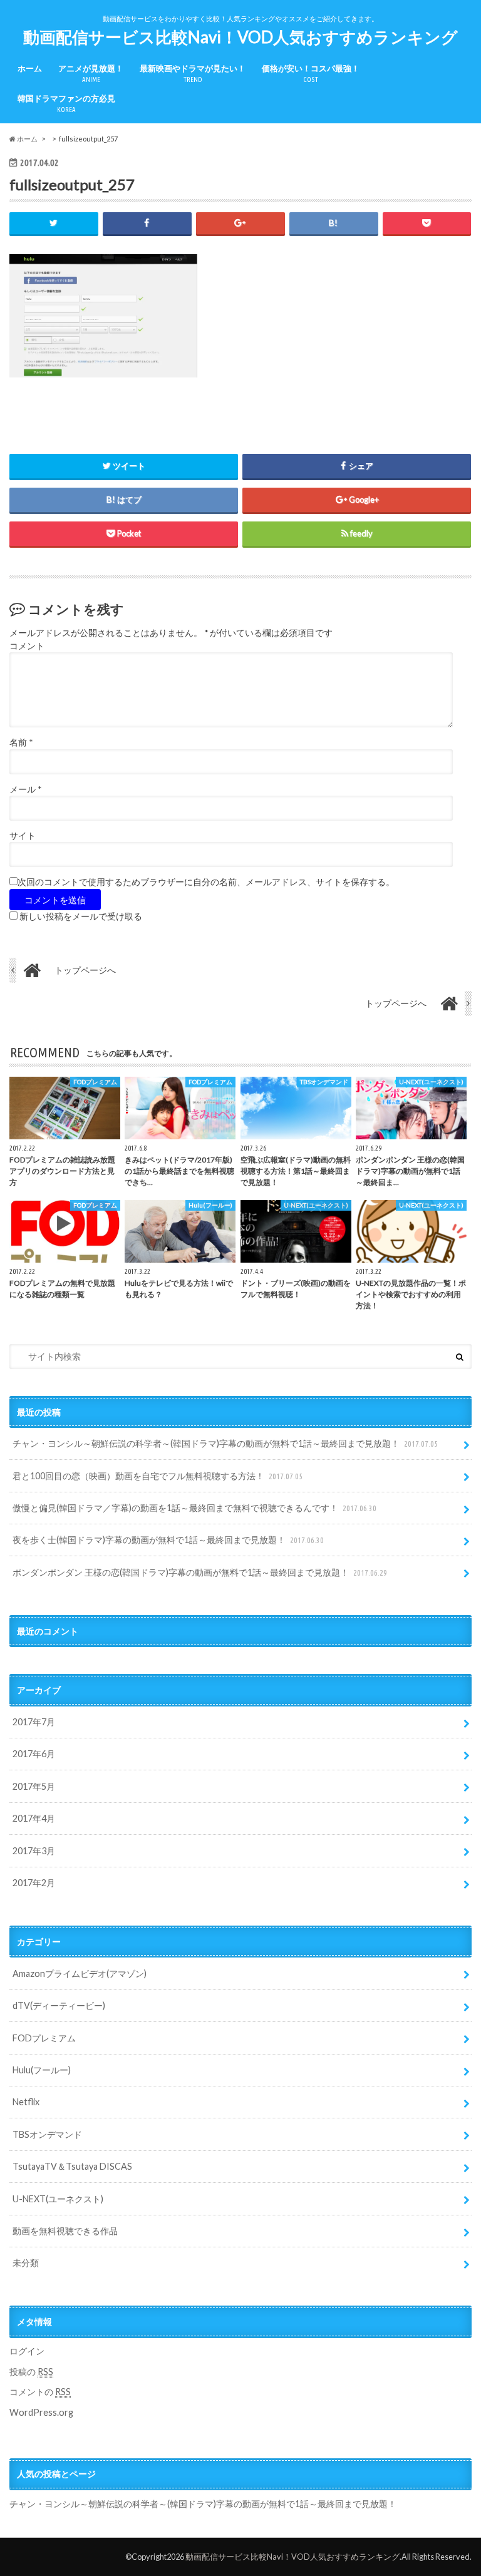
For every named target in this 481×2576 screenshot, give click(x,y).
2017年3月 (34, 1851)
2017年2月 (34, 1883)
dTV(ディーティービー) (59, 2005)
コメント (27, 646)
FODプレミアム (44, 2038)
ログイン (27, 2351)
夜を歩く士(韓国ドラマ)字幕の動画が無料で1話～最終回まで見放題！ (168, 1540)
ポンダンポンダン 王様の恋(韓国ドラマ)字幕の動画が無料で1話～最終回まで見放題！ (200, 1572)
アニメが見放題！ (91, 74)
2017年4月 (34, 1818)
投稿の (31, 2372)
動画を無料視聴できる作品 (65, 2231)
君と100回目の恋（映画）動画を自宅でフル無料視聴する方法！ (158, 1476)
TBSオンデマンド (47, 2134)
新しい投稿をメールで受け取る (81, 916)
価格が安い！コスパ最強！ (311, 74)
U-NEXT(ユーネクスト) (58, 2199)
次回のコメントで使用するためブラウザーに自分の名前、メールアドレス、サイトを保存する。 (206, 882)
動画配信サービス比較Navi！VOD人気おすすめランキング (240, 37)
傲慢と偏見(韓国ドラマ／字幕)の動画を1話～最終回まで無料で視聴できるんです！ (194, 1508)
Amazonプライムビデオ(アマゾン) (80, 1973)
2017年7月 (34, 1722)
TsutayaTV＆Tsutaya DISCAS (72, 2166)
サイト (23, 836)
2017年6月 (34, 1754)
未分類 (26, 2263)
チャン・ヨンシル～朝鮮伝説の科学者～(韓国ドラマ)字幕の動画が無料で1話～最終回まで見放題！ (225, 1443)
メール (25, 789)
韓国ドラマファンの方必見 (66, 104)
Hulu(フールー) (42, 2070)
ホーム (30, 68)
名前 (21, 742)
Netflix (26, 2102)
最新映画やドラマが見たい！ (193, 74)
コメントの (40, 2392)
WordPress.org (41, 2412)
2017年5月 (34, 1786)
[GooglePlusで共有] (240, 223)
